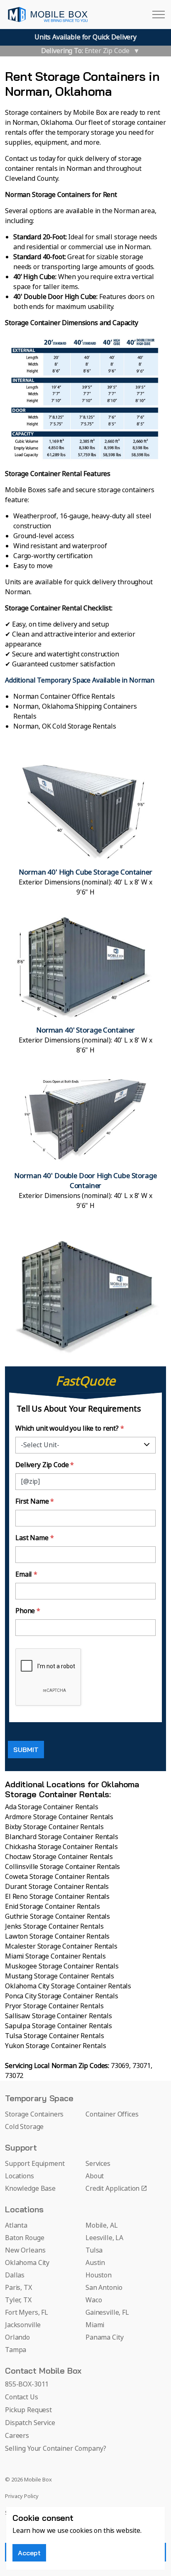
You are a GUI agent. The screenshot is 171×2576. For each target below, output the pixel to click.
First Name (35, 1502)
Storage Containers (34, 2114)
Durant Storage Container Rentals (57, 1887)
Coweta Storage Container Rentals (57, 1877)
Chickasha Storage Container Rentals (61, 1847)
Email (26, 1575)
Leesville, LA (104, 2238)
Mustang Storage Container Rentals (60, 1976)
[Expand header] (159, 15)
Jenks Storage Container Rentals (54, 1927)
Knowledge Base (30, 2189)
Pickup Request (28, 2410)
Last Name (34, 1538)
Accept (29, 2553)
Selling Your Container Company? (55, 2449)
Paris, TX (18, 2288)
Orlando (17, 2338)
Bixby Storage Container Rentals (54, 1827)
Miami (95, 2325)
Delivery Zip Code (45, 1465)
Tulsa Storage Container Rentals (54, 2036)
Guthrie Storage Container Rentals (57, 1917)
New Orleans (25, 2250)
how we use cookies (62, 2531)
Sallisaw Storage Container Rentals (59, 2016)
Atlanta (16, 2226)
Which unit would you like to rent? (70, 1429)
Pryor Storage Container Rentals (54, 2006)
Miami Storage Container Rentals (55, 1956)
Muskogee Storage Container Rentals (62, 1966)
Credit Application (112, 2189)
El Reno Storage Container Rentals (57, 1897)
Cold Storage (24, 2127)
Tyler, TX (18, 2300)
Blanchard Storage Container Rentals (62, 1837)
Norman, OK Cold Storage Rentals (65, 727)
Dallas (15, 2275)
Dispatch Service (30, 2423)
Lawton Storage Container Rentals (57, 1937)
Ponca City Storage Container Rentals (62, 1996)
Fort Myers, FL (27, 2313)
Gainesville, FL (107, 2313)
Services (98, 2164)
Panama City (104, 2338)
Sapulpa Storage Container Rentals (59, 2026)
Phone (28, 1611)
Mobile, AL (102, 2226)
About (95, 2176)
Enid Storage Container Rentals (53, 1907)
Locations (20, 2176)
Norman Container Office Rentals (64, 697)
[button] (85, 827)
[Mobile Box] (48, 15)
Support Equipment (35, 2164)
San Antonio (104, 2288)
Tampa (16, 2350)
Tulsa (94, 2250)
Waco (94, 2300)
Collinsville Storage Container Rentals (62, 1867)
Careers (17, 2436)
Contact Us (22, 2397)
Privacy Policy (22, 2497)
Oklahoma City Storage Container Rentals (68, 1986)
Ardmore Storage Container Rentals (59, 1817)
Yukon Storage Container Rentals (55, 2046)
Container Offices (112, 2114)
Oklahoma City (27, 2263)
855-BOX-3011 (27, 2384)
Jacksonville (23, 2325)
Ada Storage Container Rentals (52, 1807)
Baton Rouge (24, 2238)
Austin (95, 2263)
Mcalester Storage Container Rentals (61, 1947)
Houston (99, 2275)
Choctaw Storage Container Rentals (59, 1857)
